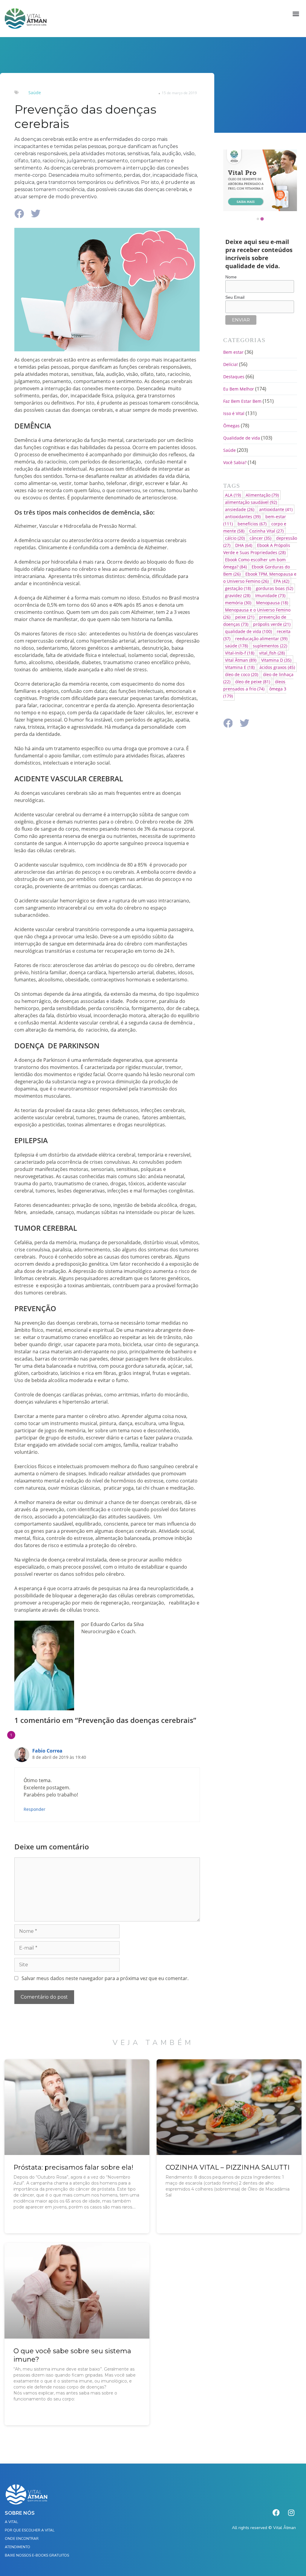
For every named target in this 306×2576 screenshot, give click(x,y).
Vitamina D (276, 660)
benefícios (252, 524)
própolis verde (272, 624)
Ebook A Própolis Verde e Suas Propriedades (257, 549)
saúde (237, 646)
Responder (35, 1809)
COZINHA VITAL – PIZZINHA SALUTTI (228, 2167)
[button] (296, 14)
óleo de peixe (253, 682)
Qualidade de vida (242, 438)
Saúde (35, 93)
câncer (260, 538)
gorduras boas (274, 588)
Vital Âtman (241, 660)
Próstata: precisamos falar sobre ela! (73, 2167)
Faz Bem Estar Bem (242, 401)
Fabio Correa (47, 1751)
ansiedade (240, 509)
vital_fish (272, 653)
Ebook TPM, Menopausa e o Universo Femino (260, 578)
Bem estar (233, 352)
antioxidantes (243, 517)
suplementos (270, 646)
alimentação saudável (251, 502)
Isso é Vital (234, 413)
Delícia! (231, 364)
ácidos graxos (277, 667)
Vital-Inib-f (240, 653)
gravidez (238, 595)
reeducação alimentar (261, 639)
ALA (233, 495)
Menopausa (272, 603)
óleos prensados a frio (254, 685)
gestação (238, 588)
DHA (244, 545)
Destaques (234, 377)
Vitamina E (240, 667)
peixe (245, 617)
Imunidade (270, 595)
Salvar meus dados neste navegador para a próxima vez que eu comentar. (105, 1978)
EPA (281, 581)
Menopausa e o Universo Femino (257, 613)
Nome (231, 277)
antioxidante (276, 509)
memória (238, 603)
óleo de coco (242, 674)
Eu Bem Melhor (239, 389)
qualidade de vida (248, 631)
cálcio (235, 538)
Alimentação (262, 495)
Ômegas (231, 426)
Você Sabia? (235, 462)
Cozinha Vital (266, 531)
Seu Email (235, 297)
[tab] (258, 219)
